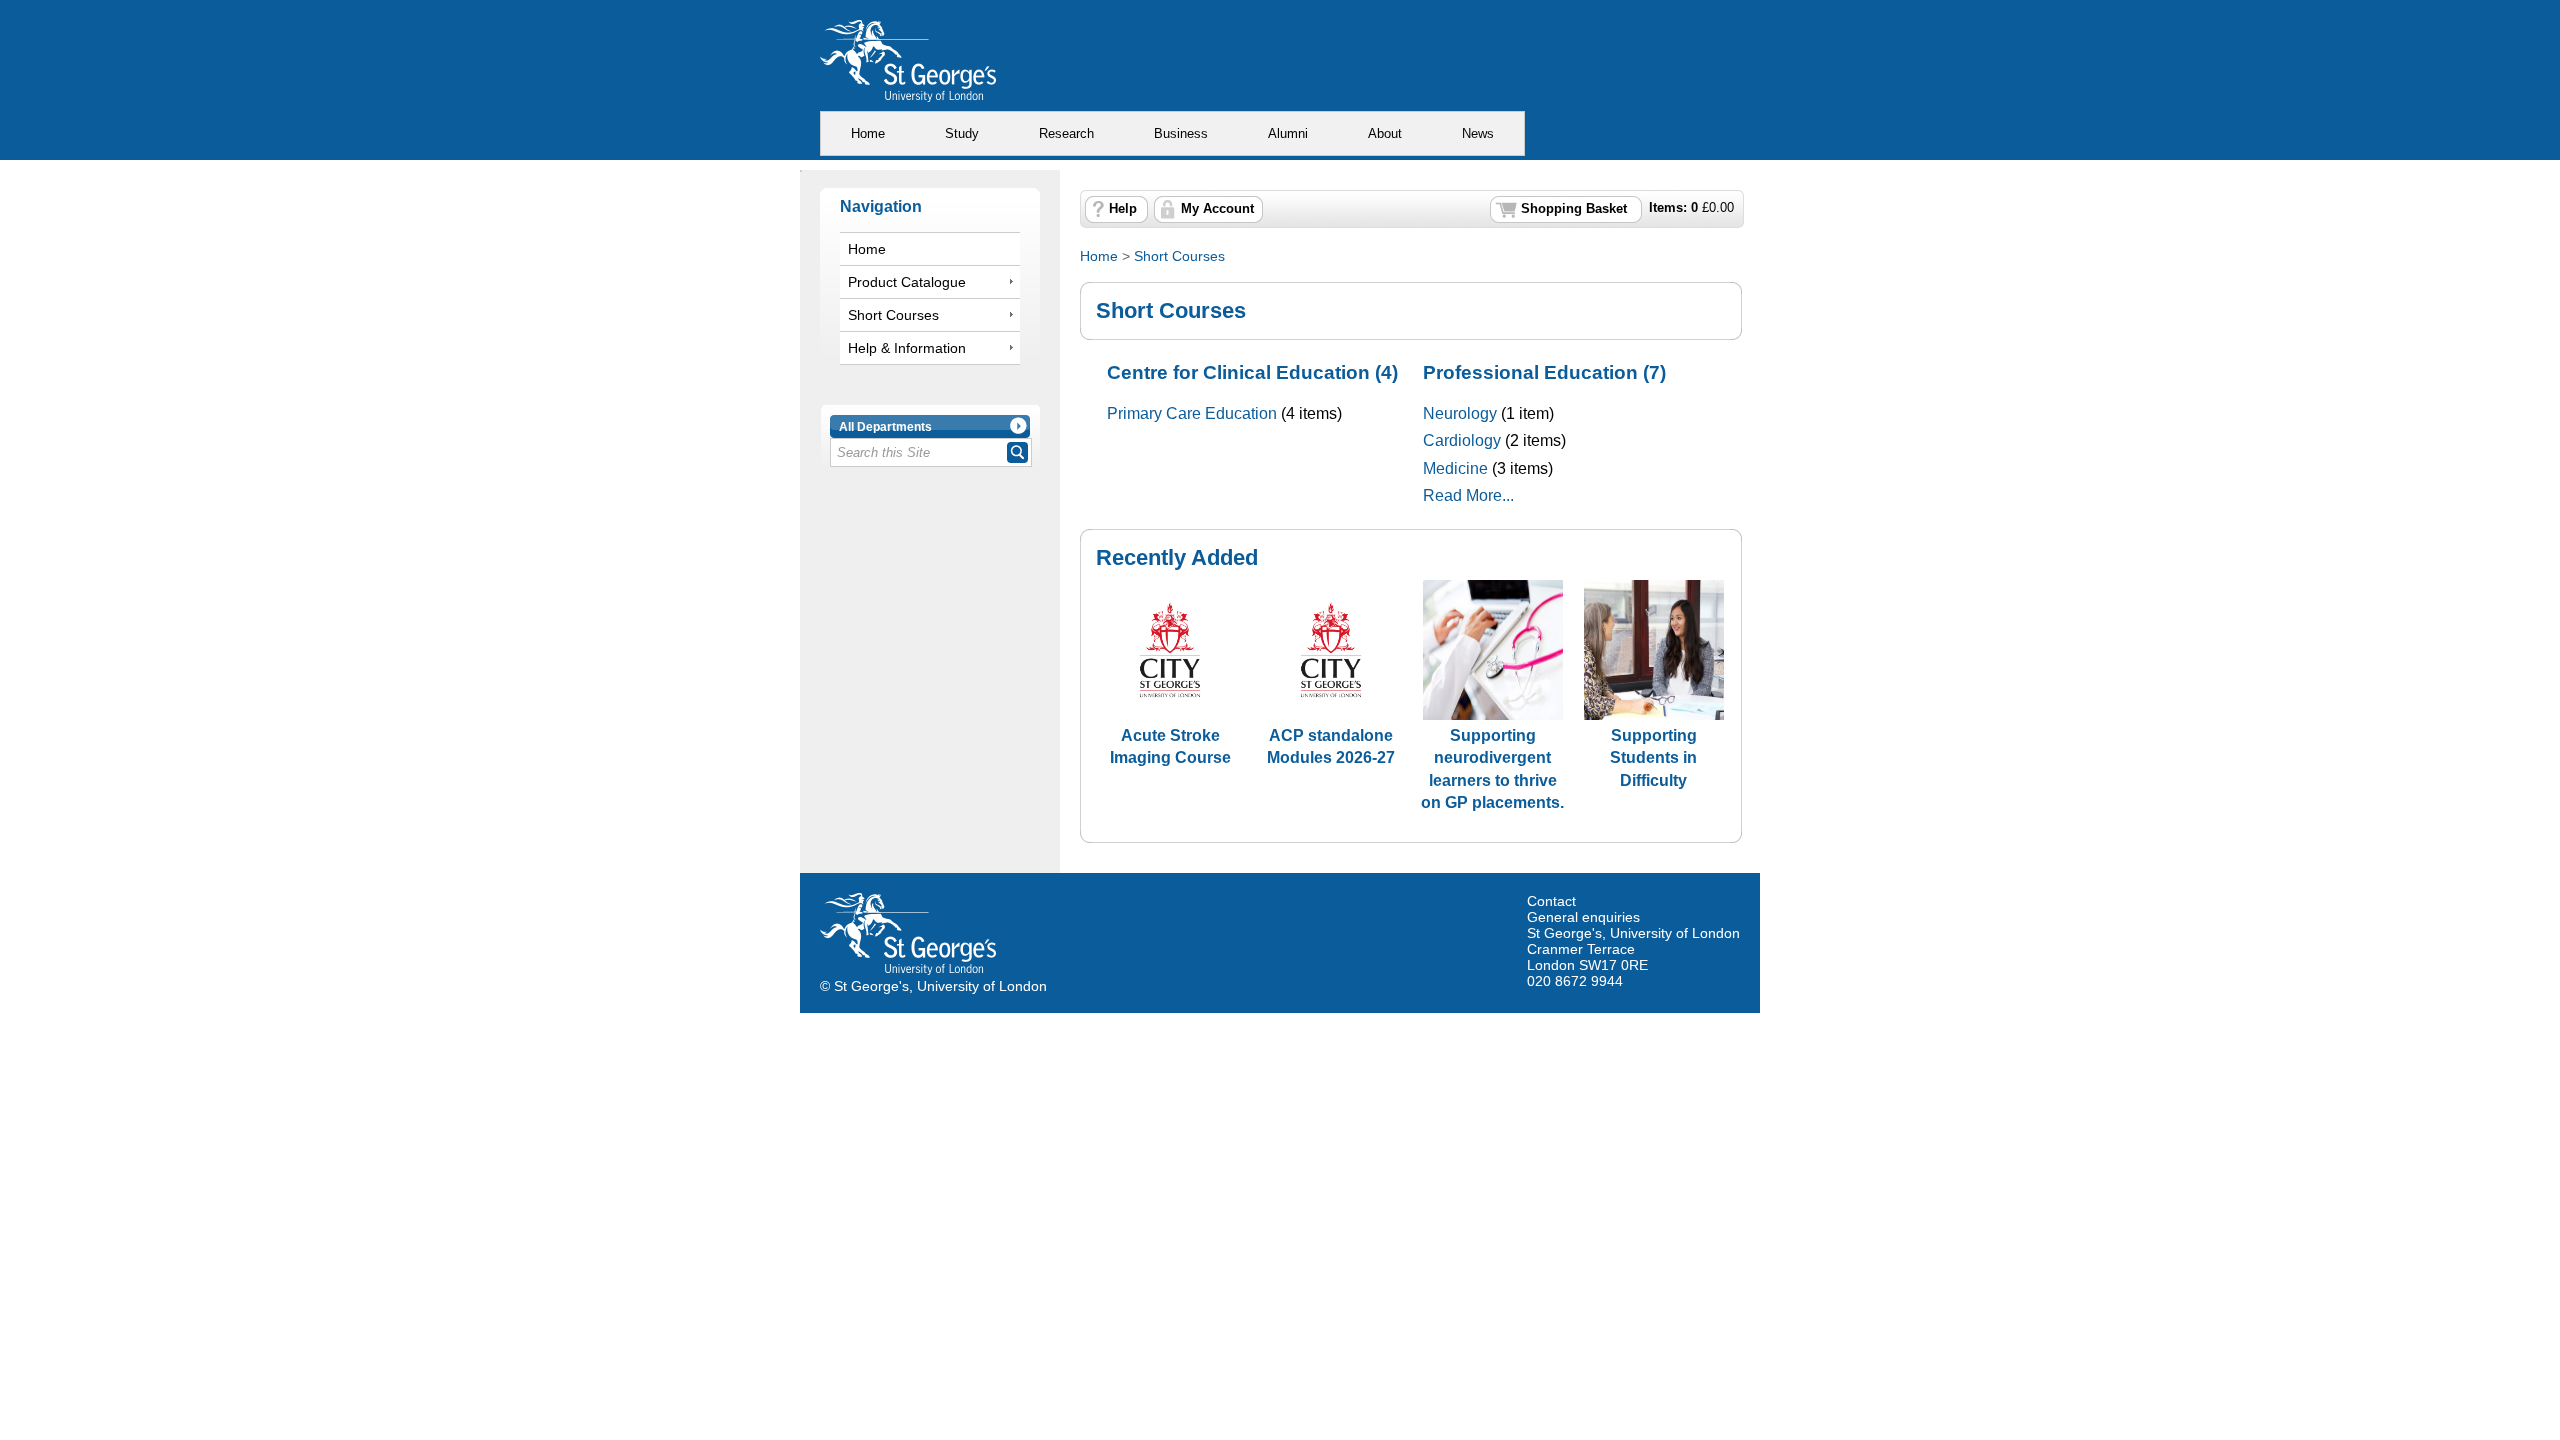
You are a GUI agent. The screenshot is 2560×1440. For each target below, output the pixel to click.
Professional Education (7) (1544, 372)
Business (1181, 133)
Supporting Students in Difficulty (1653, 757)
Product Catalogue (907, 282)
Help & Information (907, 348)
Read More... (1468, 495)
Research (1066, 133)
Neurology (1460, 413)
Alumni (1288, 133)
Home (868, 133)
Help (1123, 209)
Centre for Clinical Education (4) (1252, 372)
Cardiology (1462, 440)
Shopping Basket (1574, 209)
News (1478, 133)
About (1385, 133)
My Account (1217, 209)
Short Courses (893, 315)
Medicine (1455, 468)
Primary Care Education (1192, 413)
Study (962, 133)
